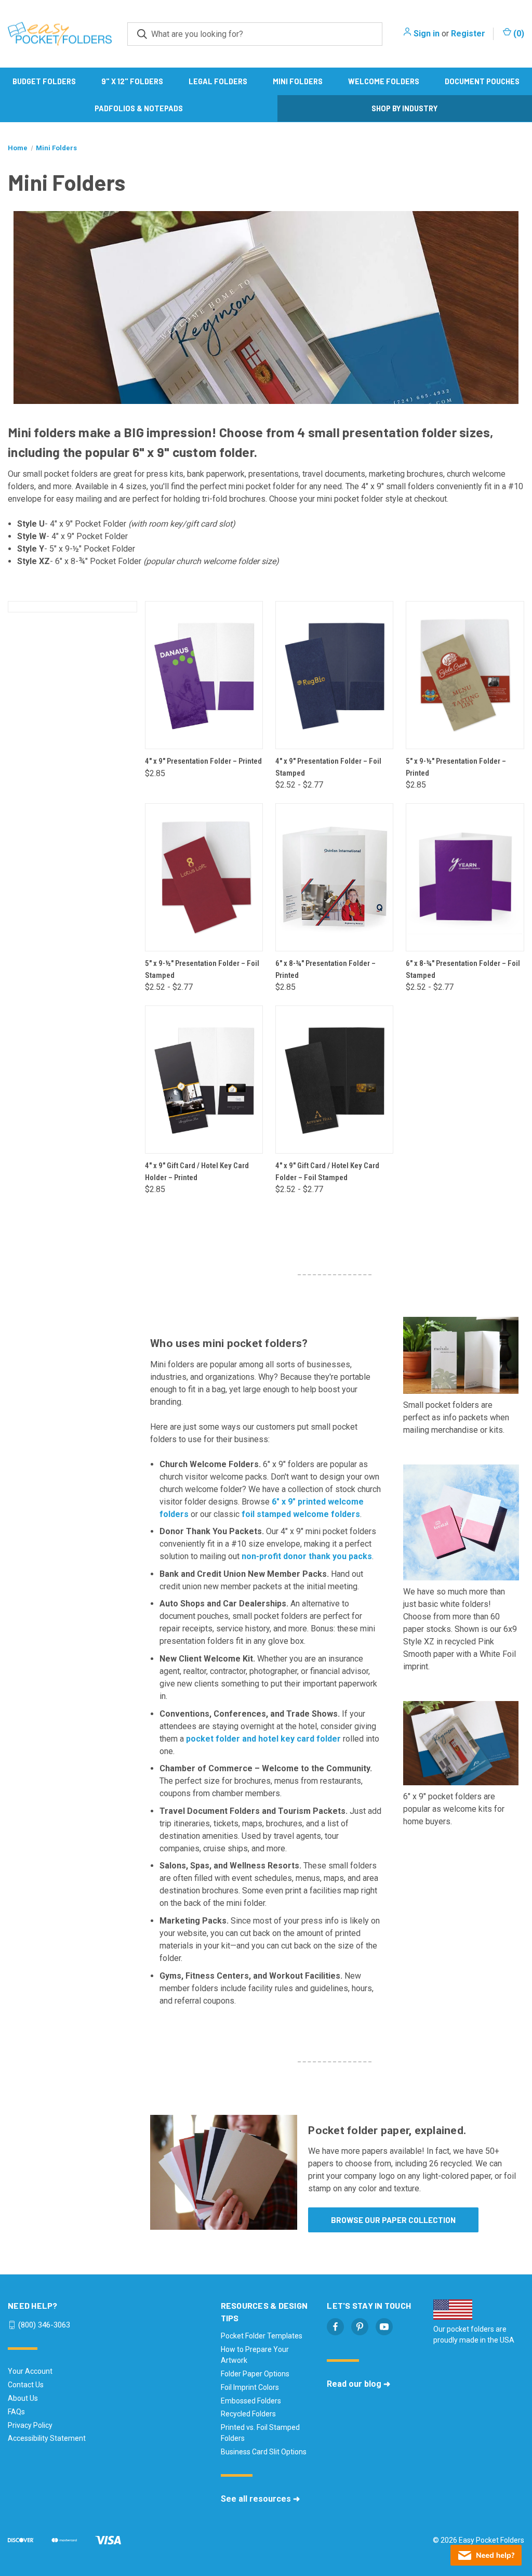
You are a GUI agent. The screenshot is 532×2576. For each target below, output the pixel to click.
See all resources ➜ (260, 2499)
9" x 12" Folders (132, 81)
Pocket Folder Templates (262, 2336)
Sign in (427, 34)
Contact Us (26, 2385)
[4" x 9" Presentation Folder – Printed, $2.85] (204, 675)
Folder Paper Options (255, 2374)
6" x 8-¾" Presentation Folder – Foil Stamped (463, 969)
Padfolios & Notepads (139, 108)
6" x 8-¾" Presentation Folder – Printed (325, 969)
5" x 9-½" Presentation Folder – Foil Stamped (202, 969)
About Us (23, 2398)
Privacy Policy (30, 2425)
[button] (224, 2172)
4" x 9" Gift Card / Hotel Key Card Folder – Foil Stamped (327, 1172)
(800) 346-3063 (44, 2325)
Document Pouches (482, 81)
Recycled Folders (248, 2414)
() (518, 34)
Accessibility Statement (47, 2438)
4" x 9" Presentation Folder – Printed (203, 761)
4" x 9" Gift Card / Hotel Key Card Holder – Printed (197, 1172)
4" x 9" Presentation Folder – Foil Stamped (328, 767)
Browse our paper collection (393, 2220)
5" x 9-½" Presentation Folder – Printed (456, 767)
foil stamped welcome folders (301, 1514)
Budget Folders (44, 81)
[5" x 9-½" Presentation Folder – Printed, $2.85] (465, 675)
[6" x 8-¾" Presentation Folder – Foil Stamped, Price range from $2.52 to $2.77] (465, 877)
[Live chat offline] (486, 2555)
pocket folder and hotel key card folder (263, 1739)
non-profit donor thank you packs (307, 1556)
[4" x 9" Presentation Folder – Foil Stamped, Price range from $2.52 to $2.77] (334, 675)
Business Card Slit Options (264, 2452)
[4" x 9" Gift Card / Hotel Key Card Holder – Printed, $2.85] (204, 1080)
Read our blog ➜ (358, 2384)
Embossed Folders (251, 2401)
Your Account (30, 2371)
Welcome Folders (384, 81)
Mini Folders (298, 81)
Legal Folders (218, 81)
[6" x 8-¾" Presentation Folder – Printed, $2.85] (334, 877)
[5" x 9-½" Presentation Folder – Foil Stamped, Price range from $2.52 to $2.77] (204, 877)
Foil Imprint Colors (250, 2387)
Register (468, 34)
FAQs (16, 2412)
